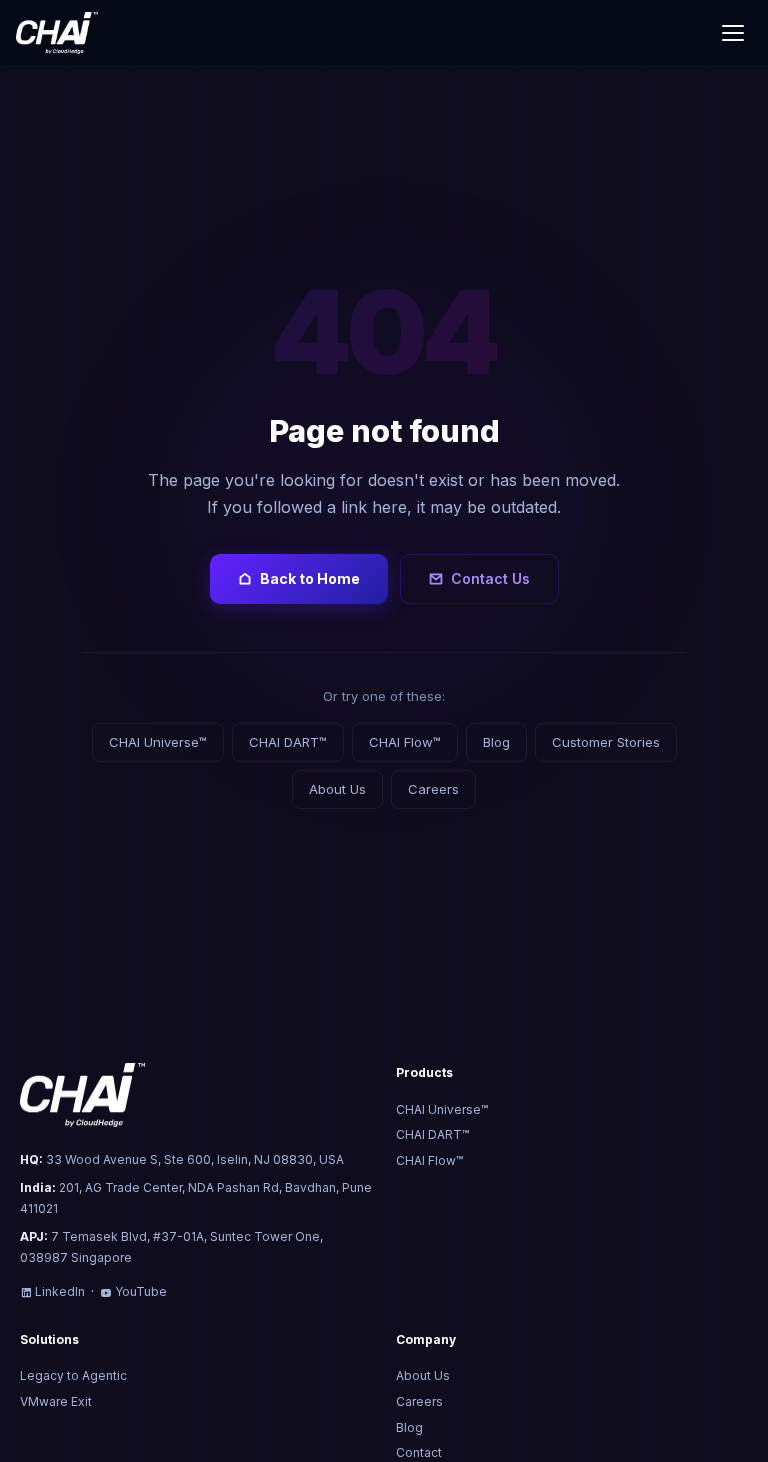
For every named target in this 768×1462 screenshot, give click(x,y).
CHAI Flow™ (405, 742)
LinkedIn (60, 1291)
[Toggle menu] (733, 33)
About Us (337, 789)
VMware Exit (56, 1401)
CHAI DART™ (288, 742)
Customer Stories (606, 742)
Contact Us (490, 578)
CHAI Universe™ (158, 742)
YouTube (141, 1291)
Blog (496, 742)
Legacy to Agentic (73, 1375)
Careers (433, 789)
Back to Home (310, 578)
